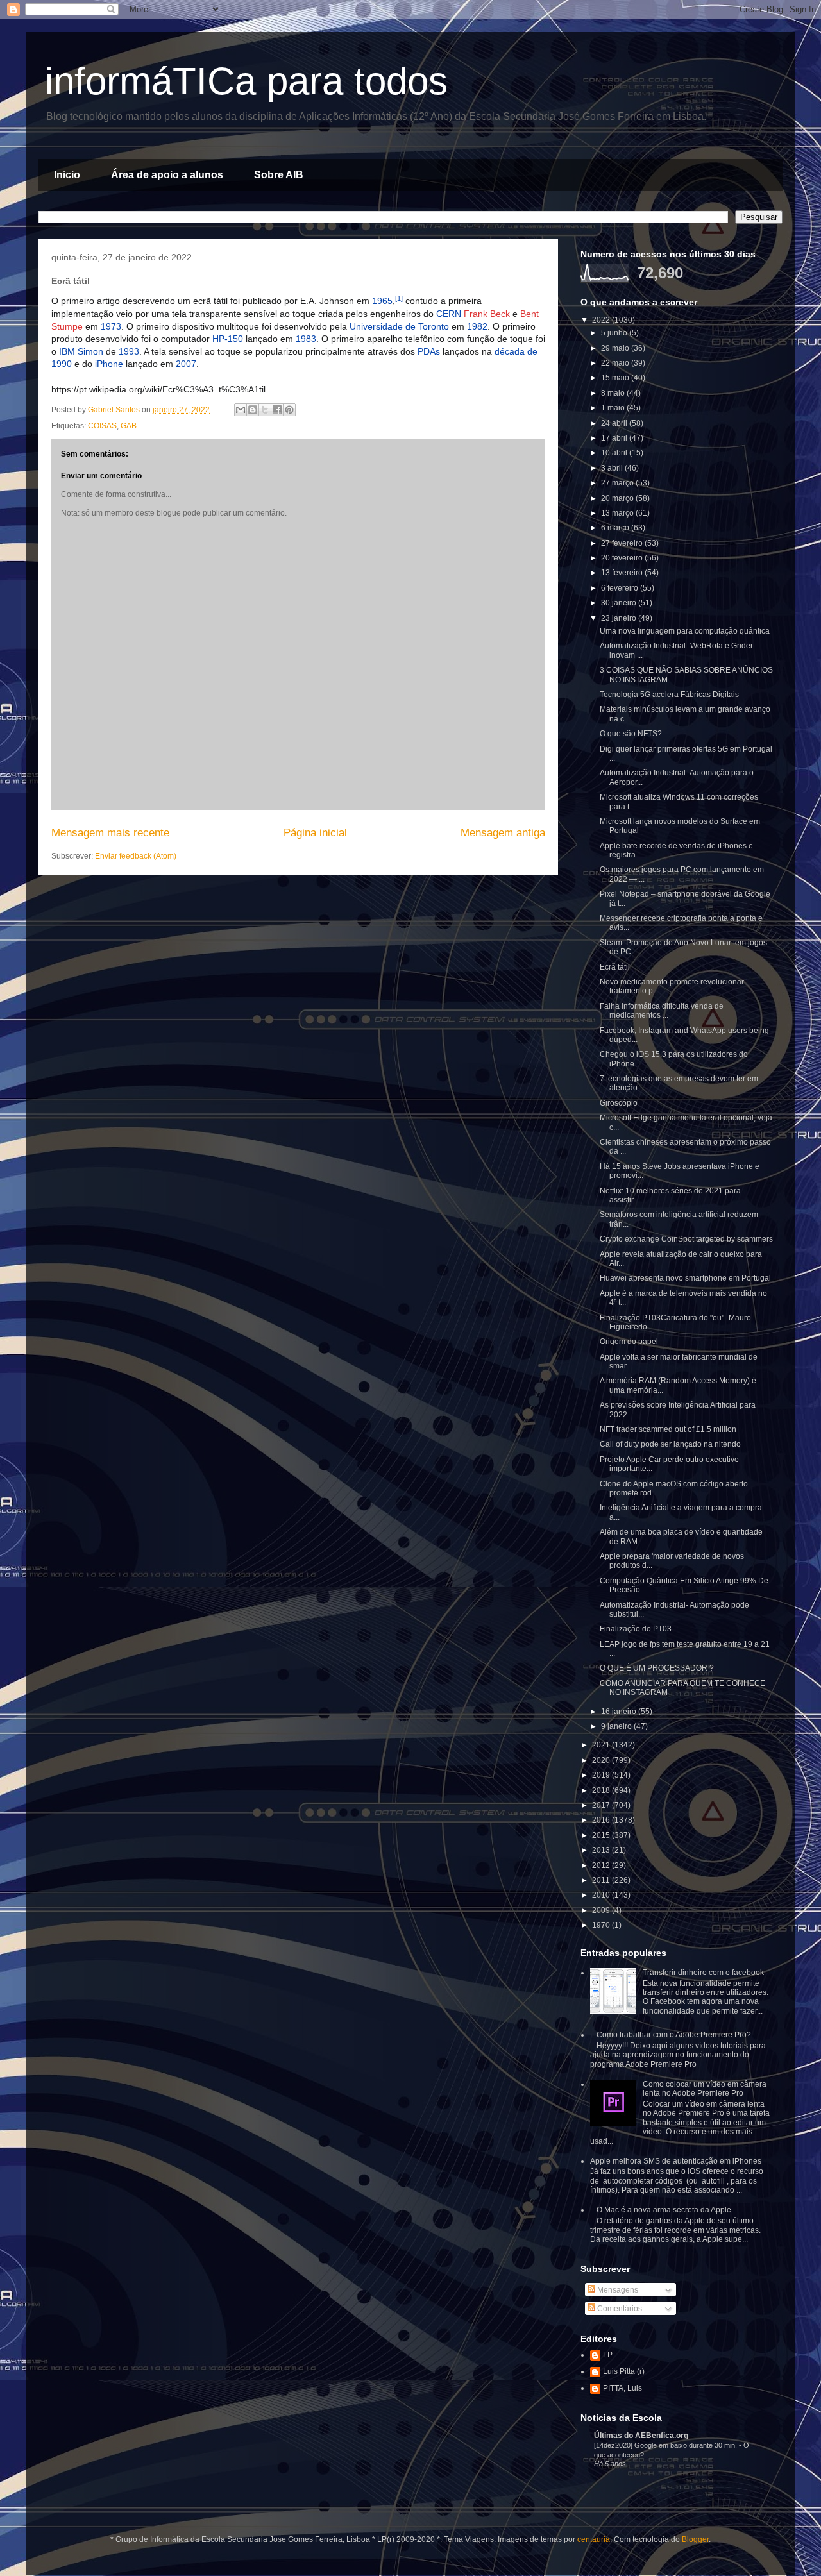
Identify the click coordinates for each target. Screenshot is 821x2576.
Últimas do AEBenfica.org (641, 2436)
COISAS (102, 426)
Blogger (695, 2539)
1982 (477, 326)
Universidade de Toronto (399, 326)
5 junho (615, 333)
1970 (602, 1925)
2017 (602, 1805)
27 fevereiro (623, 543)
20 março (618, 498)
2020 (602, 1760)
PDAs (429, 351)
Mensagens (617, 2290)
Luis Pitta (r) (624, 2371)
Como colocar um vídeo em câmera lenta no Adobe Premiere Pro (705, 2089)
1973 (111, 326)
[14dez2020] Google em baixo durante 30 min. (666, 2445)
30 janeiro (620, 603)
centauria (594, 2539)
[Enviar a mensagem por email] (241, 410)
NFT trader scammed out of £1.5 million (668, 1429)
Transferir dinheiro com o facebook (703, 1973)
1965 (382, 301)
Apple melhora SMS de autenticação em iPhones (676, 2161)
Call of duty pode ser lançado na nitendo (670, 1444)
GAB (129, 426)
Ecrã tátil (615, 967)
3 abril (613, 468)
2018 (602, 1790)
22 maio (616, 363)
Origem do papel (629, 1342)
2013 (602, 1850)
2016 (602, 1820)
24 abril (615, 423)
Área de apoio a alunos (167, 175)
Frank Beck (487, 314)
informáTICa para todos (246, 81)
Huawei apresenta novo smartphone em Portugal (685, 1278)
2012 (602, 1865)
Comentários (619, 2309)
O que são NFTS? (631, 734)
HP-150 (228, 339)
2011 (602, 1880)
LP (608, 2355)
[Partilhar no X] (265, 410)
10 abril (615, 453)
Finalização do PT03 (636, 1629)
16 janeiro (620, 1712)
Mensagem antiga (503, 833)
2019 (602, 1775)
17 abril (615, 438)
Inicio (67, 175)
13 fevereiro (623, 573)
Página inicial (315, 833)
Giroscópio (619, 1103)
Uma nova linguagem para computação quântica (685, 631)
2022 (602, 320)
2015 (602, 1835)
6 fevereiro (621, 588)
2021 (602, 1745)
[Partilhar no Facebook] (277, 410)
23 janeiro (620, 618)
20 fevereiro (623, 558)
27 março (618, 483)
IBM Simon (81, 351)
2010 (602, 1895)
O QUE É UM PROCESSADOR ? (657, 1668)
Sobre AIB (279, 175)
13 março (618, 513)
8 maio (614, 393)
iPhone (109, 364)
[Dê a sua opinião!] (253, 410)
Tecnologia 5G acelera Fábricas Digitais (669, 695)
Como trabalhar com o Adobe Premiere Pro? (674, 2035)
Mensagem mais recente (110, 833)
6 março (616, 528)
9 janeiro (617, 1726)
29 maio (616, 348)
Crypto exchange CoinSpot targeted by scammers (686, 1239)
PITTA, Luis (622, 2388)
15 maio (616, 378)
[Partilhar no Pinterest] (289, 410)
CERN (449, 314)
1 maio (614, 408)
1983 (306, 339)
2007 (186, 364)
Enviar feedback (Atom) (136, 856)
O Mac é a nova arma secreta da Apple (664, 2210)
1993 (129, 351)
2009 (602, 1910)
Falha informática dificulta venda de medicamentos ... (662, 1011)
